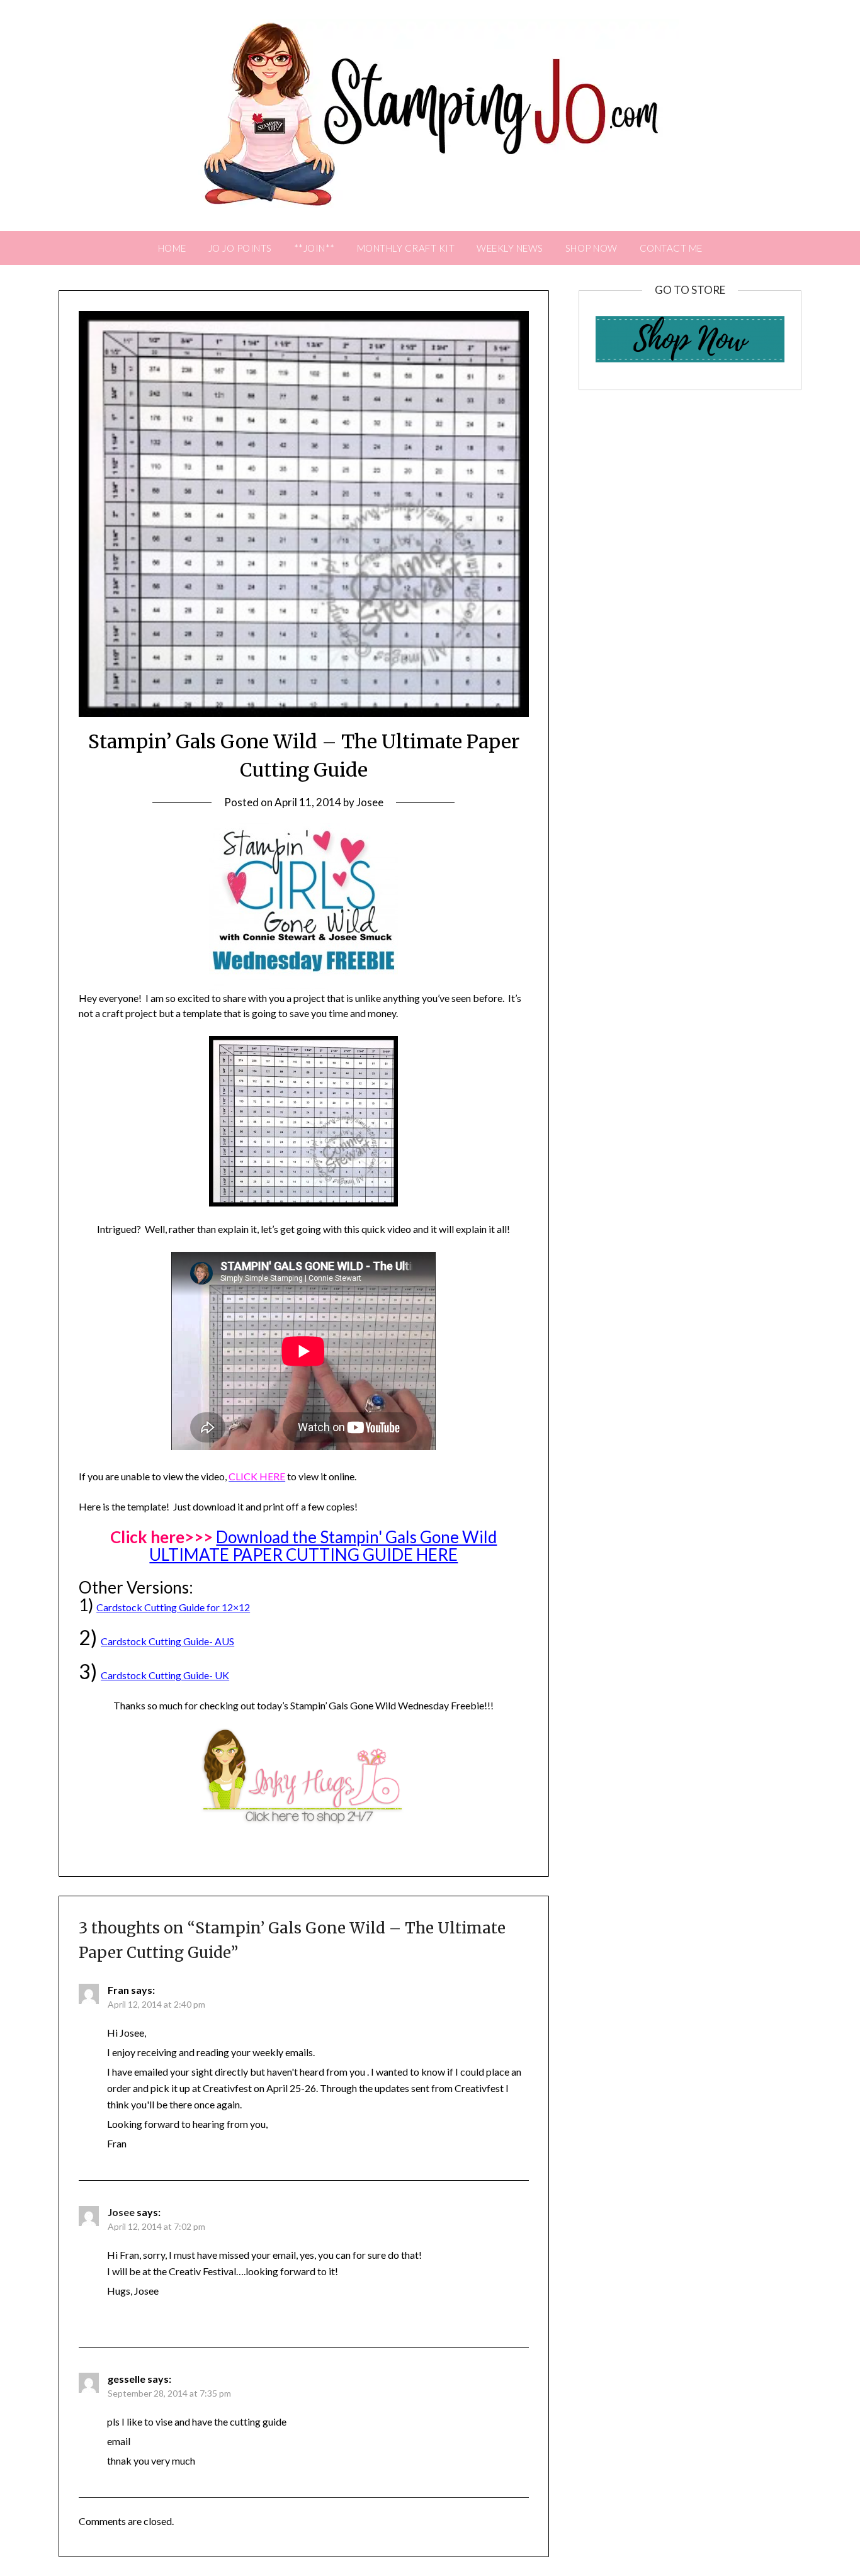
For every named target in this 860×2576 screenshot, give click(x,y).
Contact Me (671, 248)
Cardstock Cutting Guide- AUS (167, 1641)
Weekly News (510, 248)
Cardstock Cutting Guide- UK (165, 1675)
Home (172, 248)
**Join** (314, 248)
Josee (370, 802)
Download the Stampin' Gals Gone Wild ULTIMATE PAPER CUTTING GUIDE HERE (323, 1546)
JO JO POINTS (240, 248)
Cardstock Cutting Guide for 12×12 (173, 1607)
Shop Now (591, 248)
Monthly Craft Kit (406, 248)
